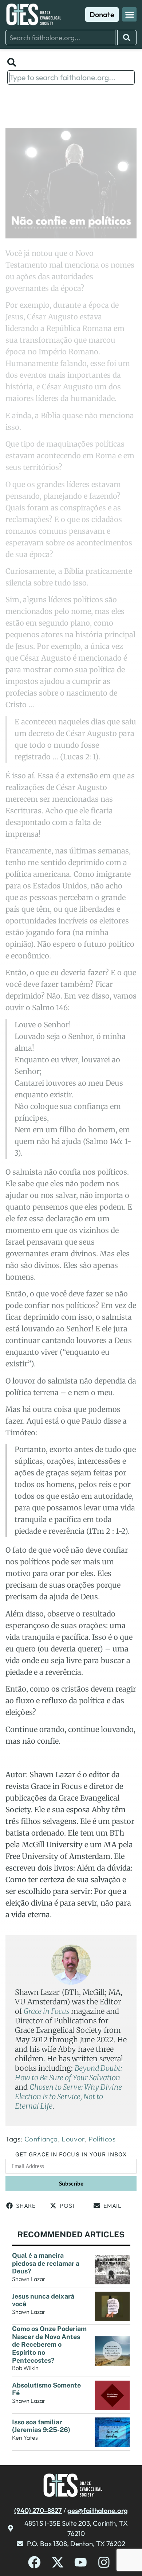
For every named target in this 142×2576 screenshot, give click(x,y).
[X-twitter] (58, 2562)
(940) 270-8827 (38, 2510)
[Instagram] (104, 2562)
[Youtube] (81, 2562)
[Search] (127, 38)
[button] (129, 14)
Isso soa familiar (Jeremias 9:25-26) (41, 2426)
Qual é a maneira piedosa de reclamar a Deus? (46, 2263)
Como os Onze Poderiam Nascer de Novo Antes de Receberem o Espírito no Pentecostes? (49, 2344)
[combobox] (60, 38)
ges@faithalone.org (98, 2510)
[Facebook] (34, 2562)
